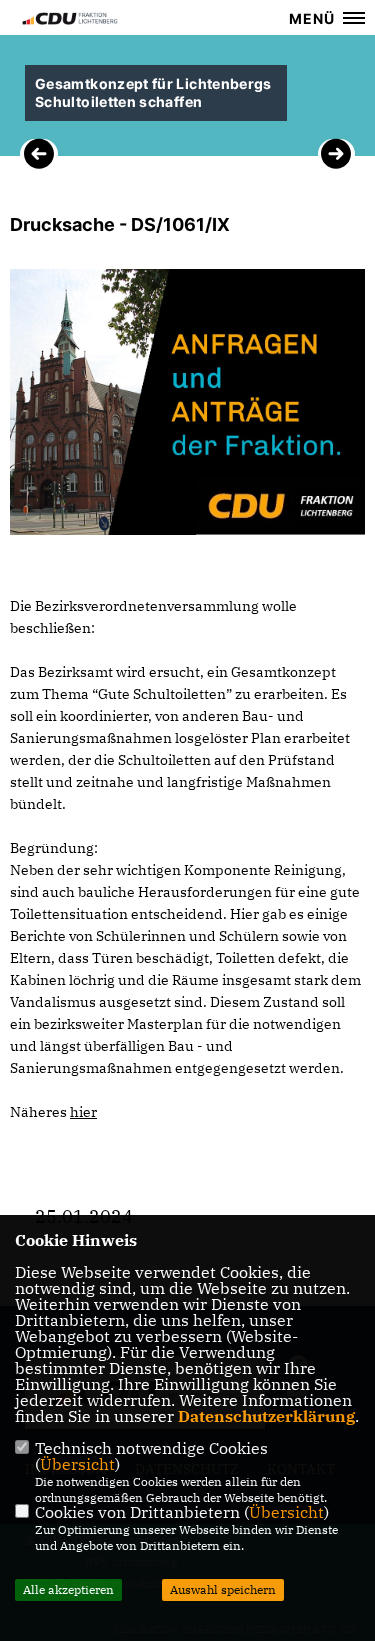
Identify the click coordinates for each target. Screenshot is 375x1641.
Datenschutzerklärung (266, 1416)
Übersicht (77, 1464)
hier (83, 1112)
